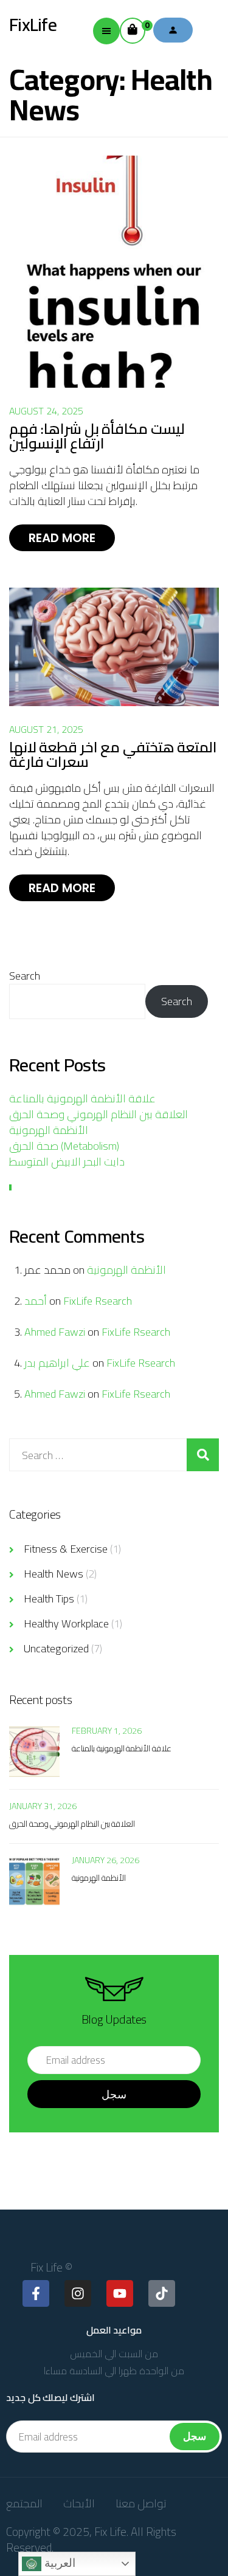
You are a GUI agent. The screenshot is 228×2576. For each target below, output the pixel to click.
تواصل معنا (141, 2503)
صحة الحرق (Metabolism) (64, 1146)
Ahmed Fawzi (55, 1332)
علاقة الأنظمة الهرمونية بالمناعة (82, 1098)
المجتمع (24, 2503)
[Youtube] (120, 2293)
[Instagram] (78, 2293)
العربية (58, 2563)
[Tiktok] (162, 2293)
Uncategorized (56, 1648)
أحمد (36, 1301)
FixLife (33, 24)
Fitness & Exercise (66, 1549)
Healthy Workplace (66, 1623)
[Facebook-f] (36, 2293)
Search (25, 976)
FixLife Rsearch (98, 1301)
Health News (54, 1574)
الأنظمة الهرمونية (49, 1130)
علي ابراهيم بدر (57, 1363)
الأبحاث (79, 2503)
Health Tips (49, 1599)
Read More (62, 538)
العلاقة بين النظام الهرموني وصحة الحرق (98, 1114)
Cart (145, 25)
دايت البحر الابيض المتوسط (67, 1162)
